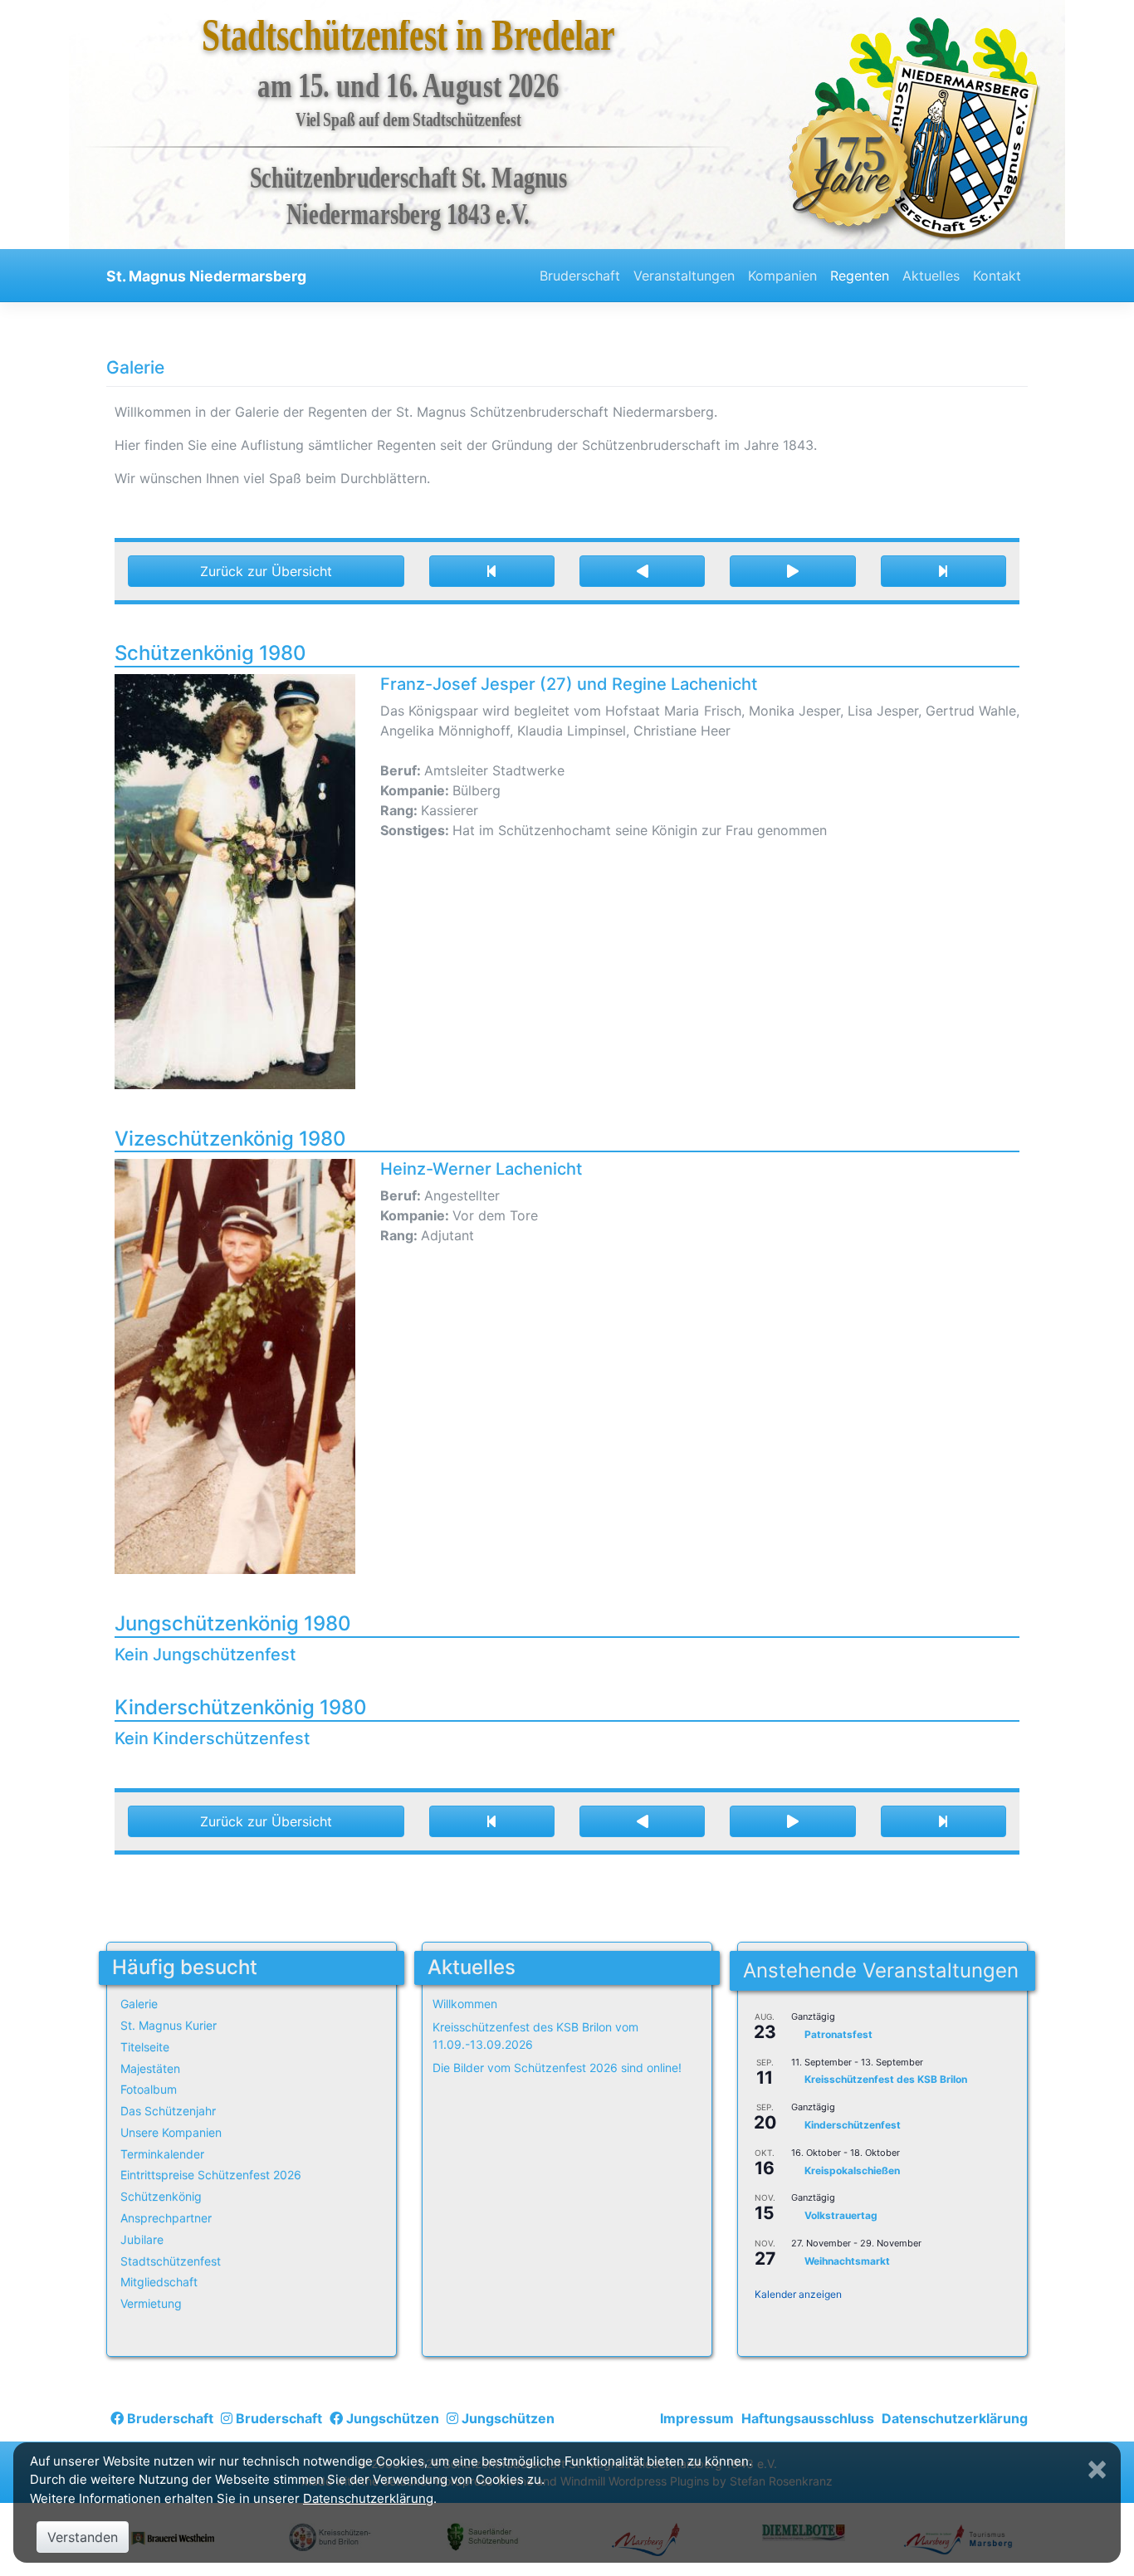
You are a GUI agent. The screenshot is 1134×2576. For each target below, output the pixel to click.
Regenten (860, 276)
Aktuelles (931, 276)
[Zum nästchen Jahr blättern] (792, 571)
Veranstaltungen (684, 276)
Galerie (139, 2004)
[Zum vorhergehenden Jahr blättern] (642, 571)
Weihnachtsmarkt (847, 2261)
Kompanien (782, 276)
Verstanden (83, 2537)
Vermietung (151, 2303)
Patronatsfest (838, 2034)
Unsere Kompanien (171, 2132)
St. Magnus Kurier (169, 2025)
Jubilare (142, 2239)
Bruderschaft (580, 276)
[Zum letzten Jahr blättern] (943, 571)
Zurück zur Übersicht (266, 571)
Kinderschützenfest (853, 2125)
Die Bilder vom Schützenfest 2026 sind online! (557, 2068)
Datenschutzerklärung (955, 2418)
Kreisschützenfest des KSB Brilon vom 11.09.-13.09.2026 (535, 2036)
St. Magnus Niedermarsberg (206, 276)
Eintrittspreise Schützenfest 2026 (211, 2175)
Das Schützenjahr (168, 2111)
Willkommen (465, 2004)
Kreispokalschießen (852, 2170)
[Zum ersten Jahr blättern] (492, 571)
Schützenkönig (161, 2196)
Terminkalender (162, 2154)
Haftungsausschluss (808, 2418)
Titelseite (145, 2047)
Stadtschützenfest (171, 2261)
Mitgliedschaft (159, 2282)
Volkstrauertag (841, 2216)
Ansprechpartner (166, 2218)
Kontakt (997, 276)
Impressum (697, 2418)
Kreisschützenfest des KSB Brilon (886, 2080)
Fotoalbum (149, 2089)
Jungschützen (391, 2418)
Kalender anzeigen (798, 2294)
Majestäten (150, 2068)
